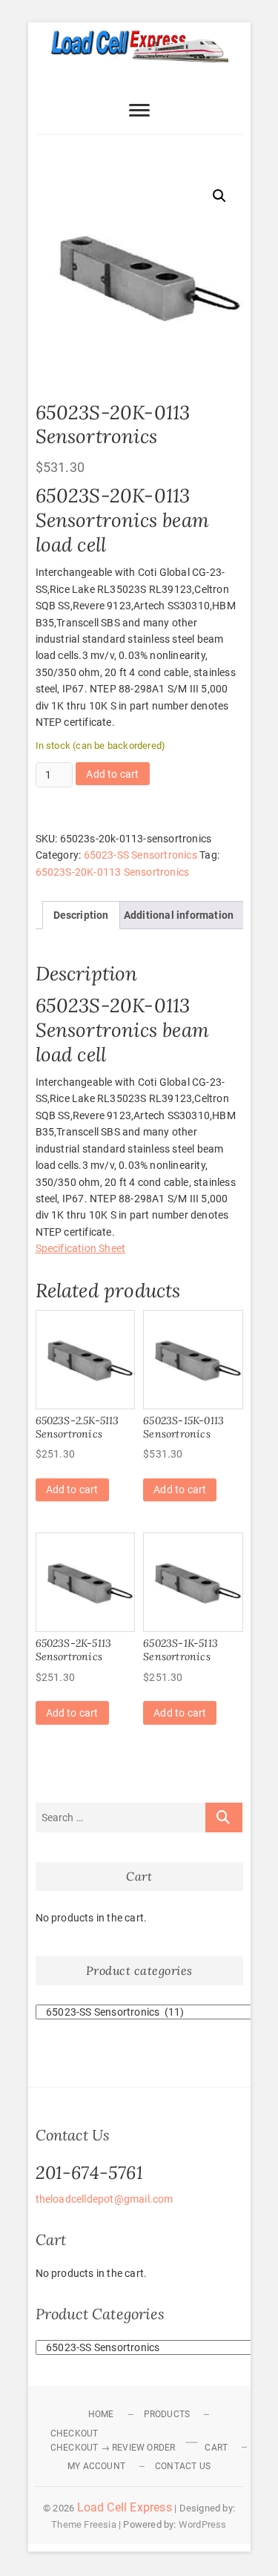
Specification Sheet (81, 1248)
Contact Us (183, 2466)
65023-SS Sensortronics (140, 855)
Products (167, 2414)
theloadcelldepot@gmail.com (105, 2199)
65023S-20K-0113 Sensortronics (113, 872)
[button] (219, 196)
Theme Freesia (84, 2524)
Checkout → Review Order (113, 2448)
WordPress (203, 2524)
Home (101, 2414)
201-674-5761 (89, 2173)
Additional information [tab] (179, 915)
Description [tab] (81, 915)
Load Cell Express (125, 2507)
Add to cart (112, 774)
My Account (96, 2466)
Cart (216, 2448)
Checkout (75, 2434)
